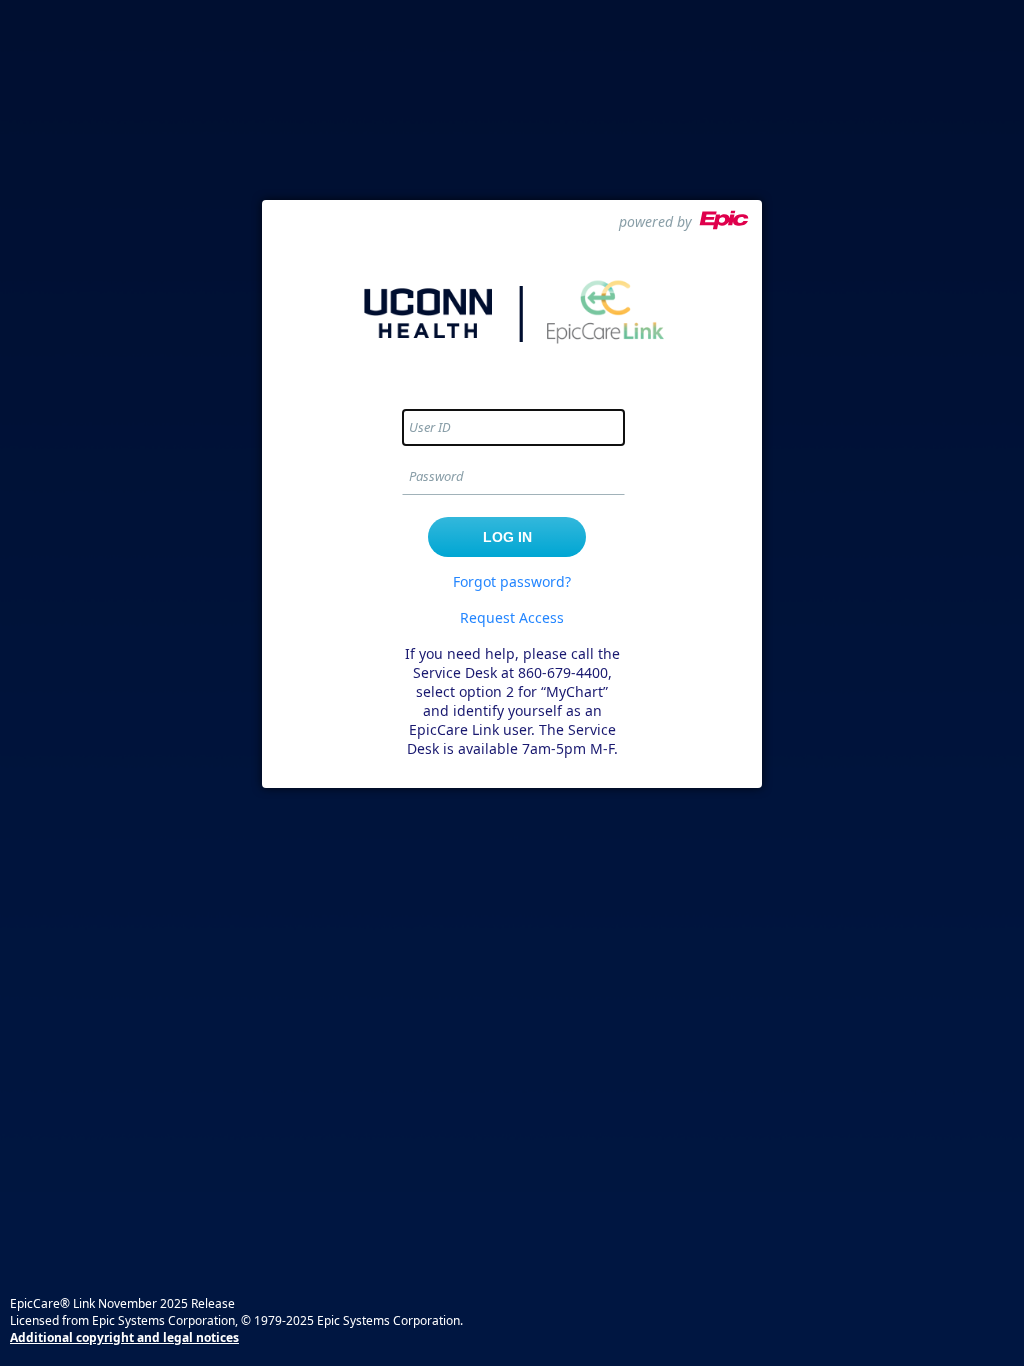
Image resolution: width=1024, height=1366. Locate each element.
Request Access (512, 617)
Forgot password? (512, 581)
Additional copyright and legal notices (124, 1337)
